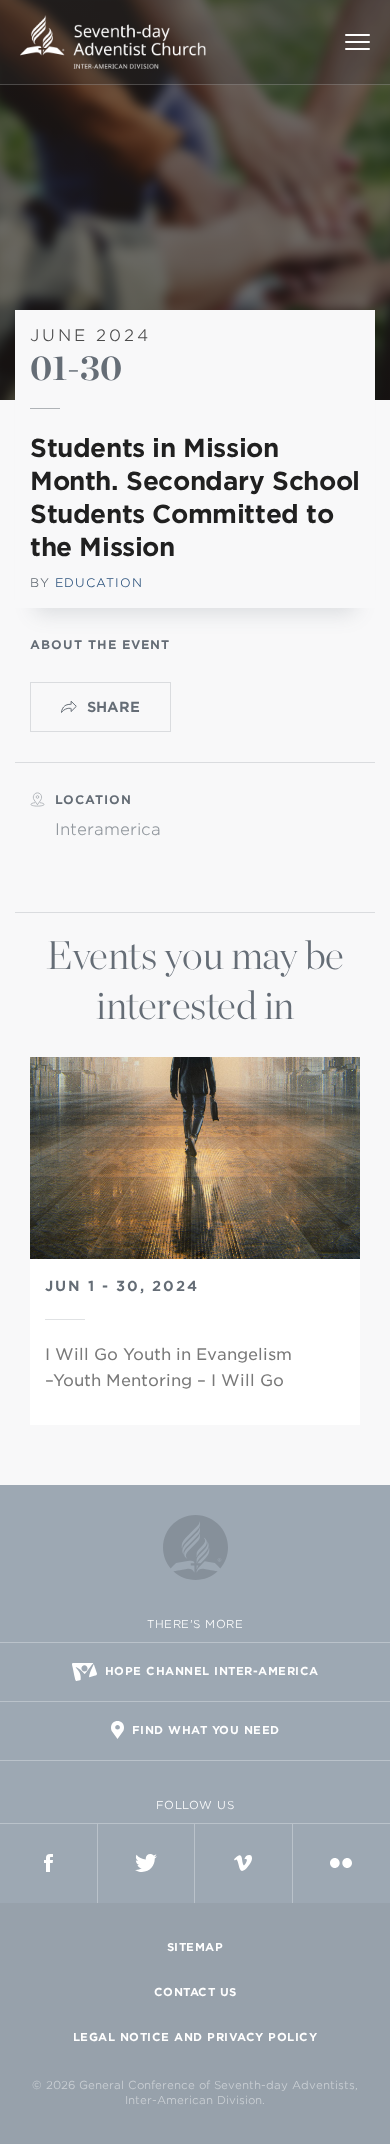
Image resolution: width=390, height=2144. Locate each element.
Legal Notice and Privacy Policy (195, 2037)
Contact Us (195, 1992)
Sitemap (195, 1947)
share (113, 707)
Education (99, 582)
